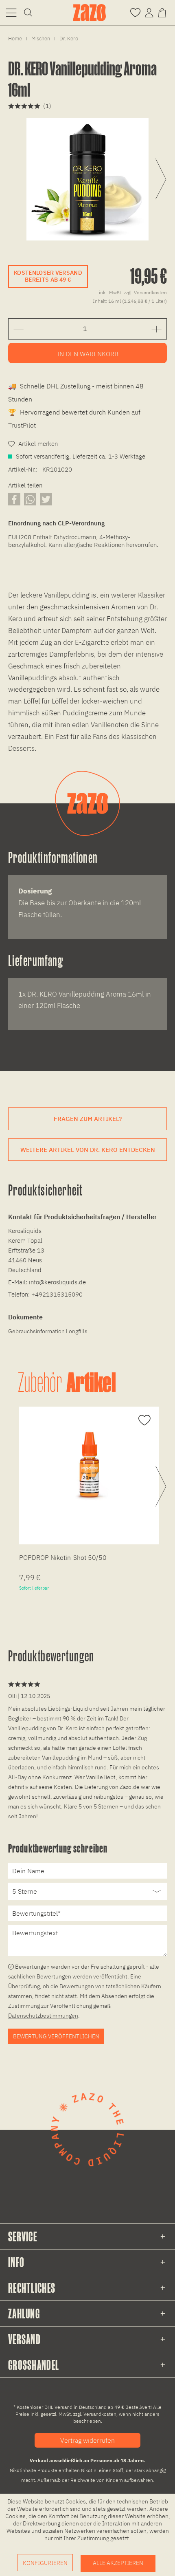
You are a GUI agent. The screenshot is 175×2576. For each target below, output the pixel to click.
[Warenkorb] (164, 12)
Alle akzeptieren (118, 2563)
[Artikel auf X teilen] (46, 499)
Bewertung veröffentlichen (56, 2036)
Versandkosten (100, 2414)
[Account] (149, 12)
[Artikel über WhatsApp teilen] (30, 499)
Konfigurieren (45, 2563)
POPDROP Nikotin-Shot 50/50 (63, 1557)
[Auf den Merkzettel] (143, 1420)
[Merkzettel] (135, 12)
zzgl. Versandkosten (145, 292)
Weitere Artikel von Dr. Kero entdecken (88, 1150)
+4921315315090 (57, 1294)
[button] (11, 12)
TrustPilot (22, 425)
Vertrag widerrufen (87, 2440)
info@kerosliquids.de (57, 1282)
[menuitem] (11, 12)
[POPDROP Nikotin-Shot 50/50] (89, 1465)
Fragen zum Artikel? (88, 1119)
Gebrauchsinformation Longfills (48, 1331)
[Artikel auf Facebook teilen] (14, 499)
